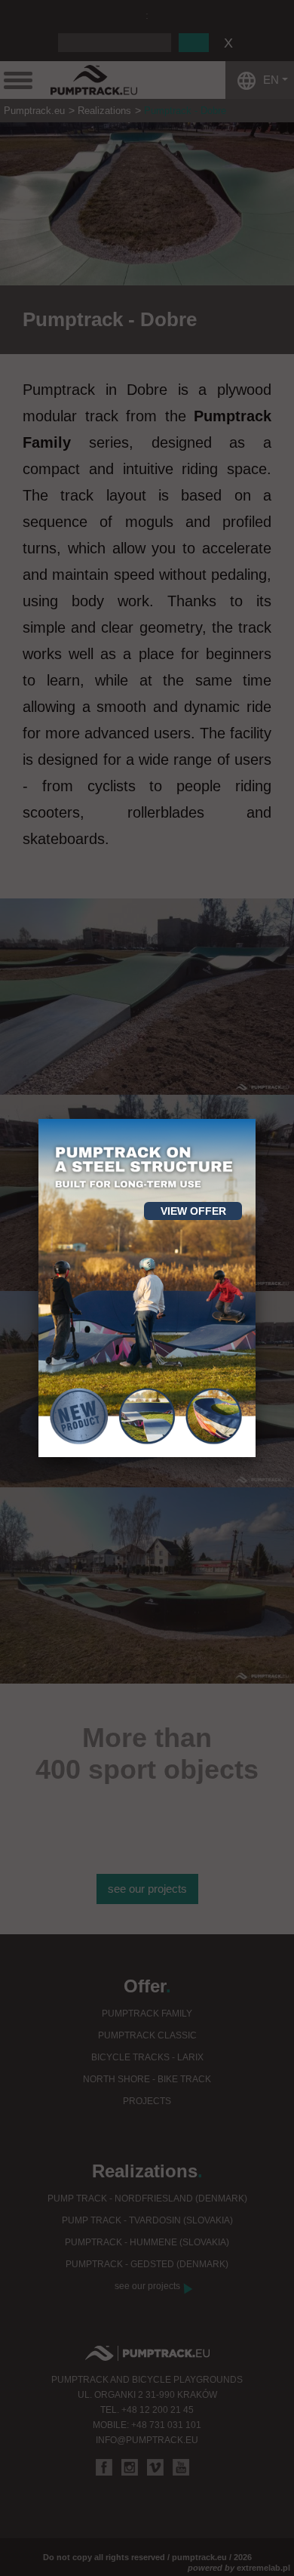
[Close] (256, 1119)
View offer (193, 1211)
